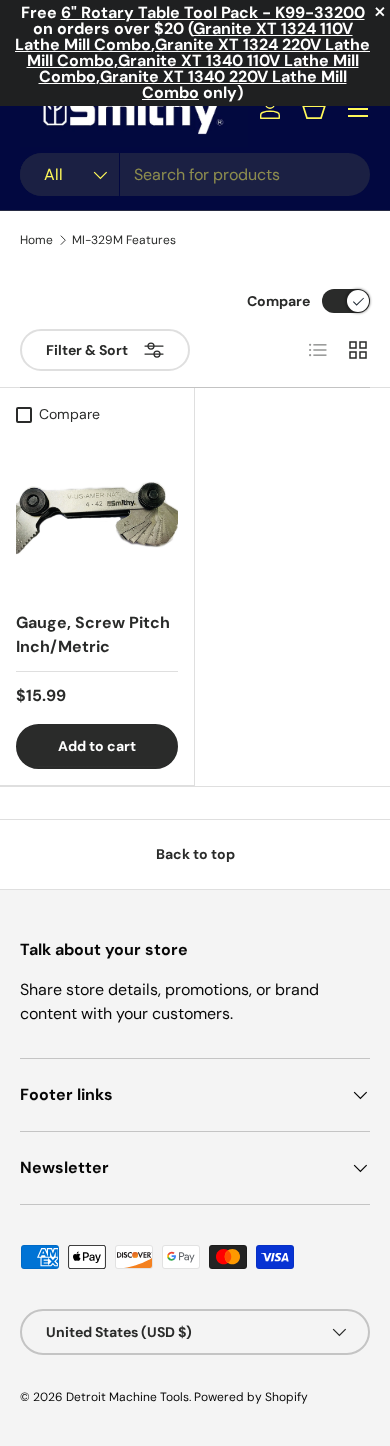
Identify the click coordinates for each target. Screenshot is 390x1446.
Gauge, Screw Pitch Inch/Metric (93, 634)
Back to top (195, 854)
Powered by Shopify (251, 1397)
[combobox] (195, 174)
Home (36, 240)
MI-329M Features (124, 240)
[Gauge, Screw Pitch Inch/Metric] (97, 514)
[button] (314, 109)
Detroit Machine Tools (127, 1397)
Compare (278, 301)
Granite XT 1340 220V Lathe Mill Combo (223, 84)
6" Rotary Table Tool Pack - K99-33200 (213, 12)
